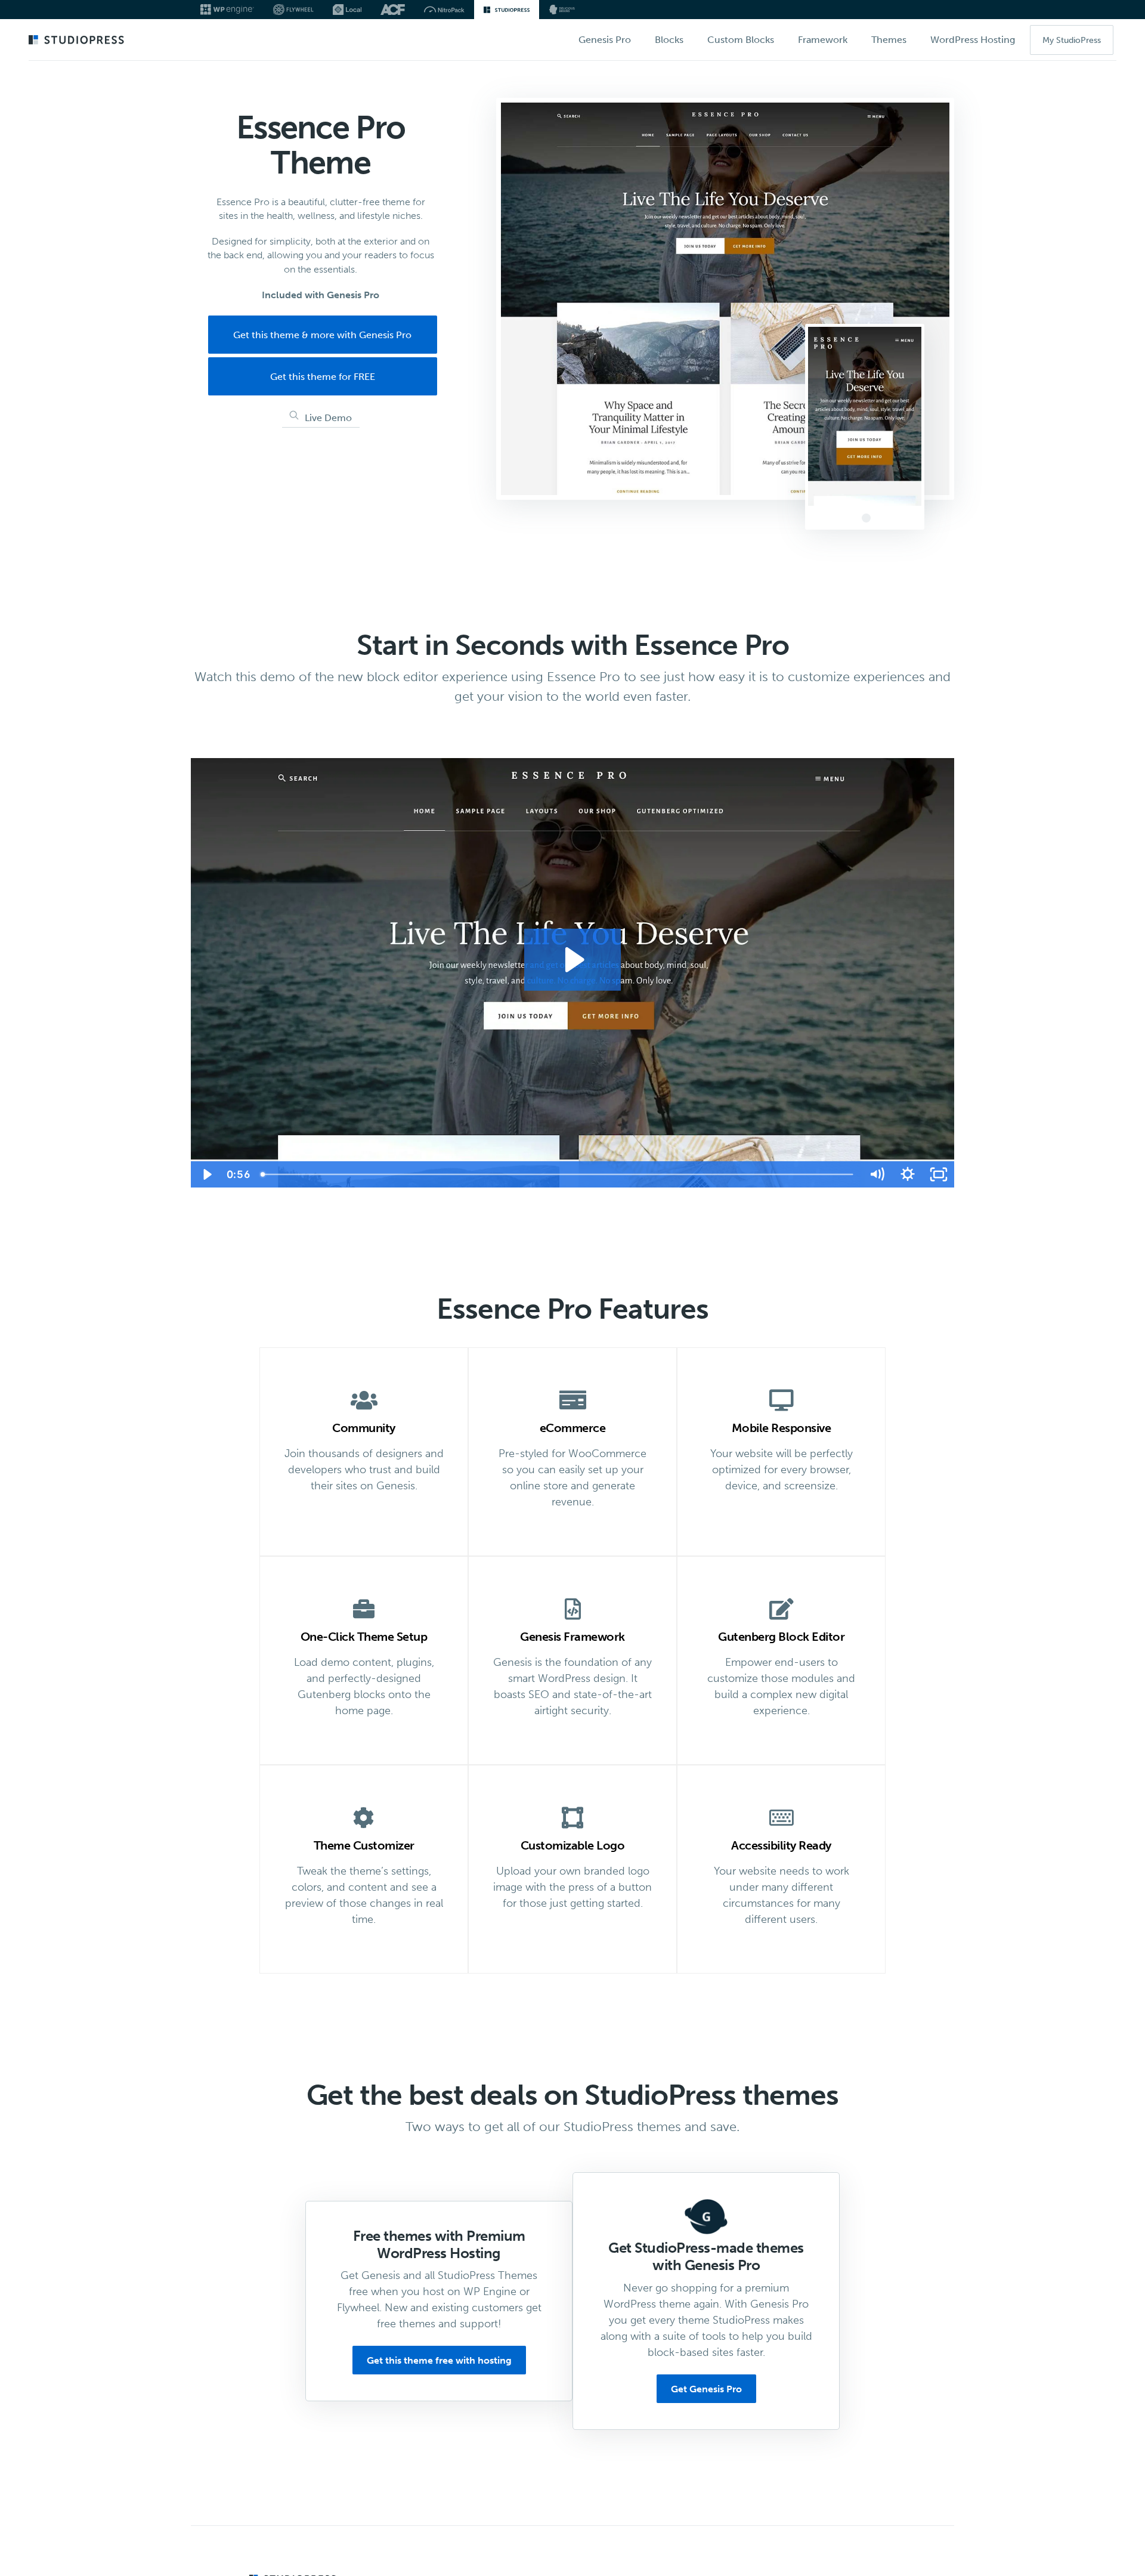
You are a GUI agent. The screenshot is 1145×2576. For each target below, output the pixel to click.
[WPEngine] (227, 10)
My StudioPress (1072, 40)
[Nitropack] (444, 10)
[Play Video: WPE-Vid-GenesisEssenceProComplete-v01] (573, 960)
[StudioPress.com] (78, 41)
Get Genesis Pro (706, 2389)
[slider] (558, 1174)
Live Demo (328, 418)
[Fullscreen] (939, 1174)
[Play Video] (206, 1174)
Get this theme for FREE (323, 377)
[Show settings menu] (908, 1174)
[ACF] (393, 10)
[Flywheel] (293, 10)
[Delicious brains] (562, 10)
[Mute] (877, 1174)
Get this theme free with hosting (439, 2360)
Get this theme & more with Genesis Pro (322, 335)
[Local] (347, 10)
